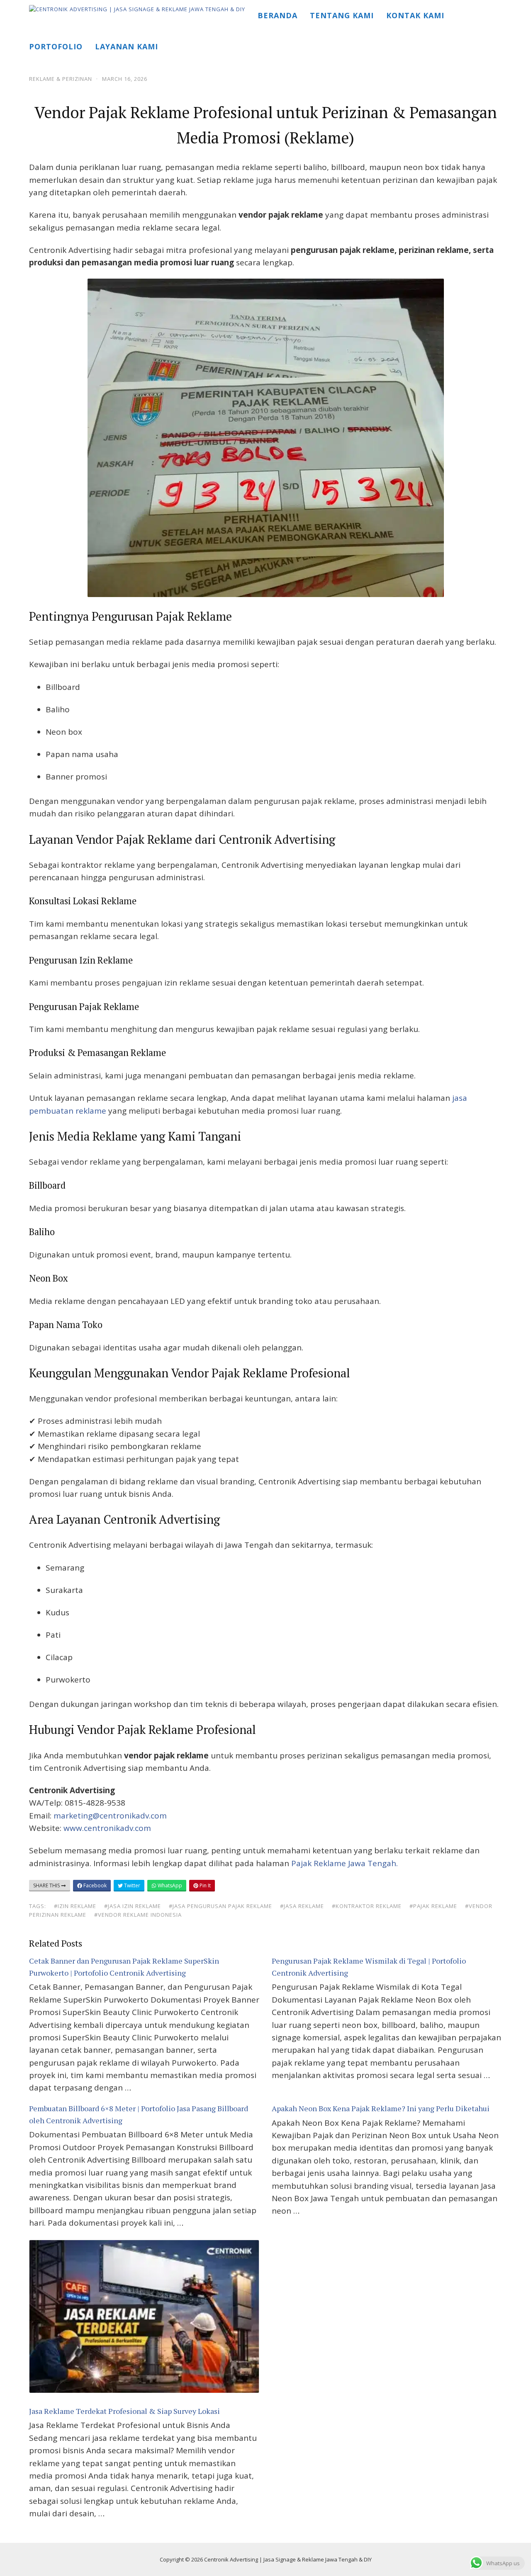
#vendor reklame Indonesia (138, 1915)
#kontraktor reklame (367, 1906)
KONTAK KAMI (415, 15)
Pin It (205, 1885)
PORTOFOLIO (56, 46)
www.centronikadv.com (107, 1828)
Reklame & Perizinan (61, 79)
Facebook (94, 1885)
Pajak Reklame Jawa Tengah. (345, 1863)
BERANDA (278, 15)
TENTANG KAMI (342, 15)
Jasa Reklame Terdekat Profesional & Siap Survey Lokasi (124, 2411)
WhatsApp (169, 1885)
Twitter (132, 1885)
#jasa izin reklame (133, 1906)
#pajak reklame (433, 1906)
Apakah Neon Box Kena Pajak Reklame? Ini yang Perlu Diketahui (381, 2108)
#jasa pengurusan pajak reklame (220, 1906)
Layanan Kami (127, 46)
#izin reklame (75, 1906)
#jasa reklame (302, 1906)
